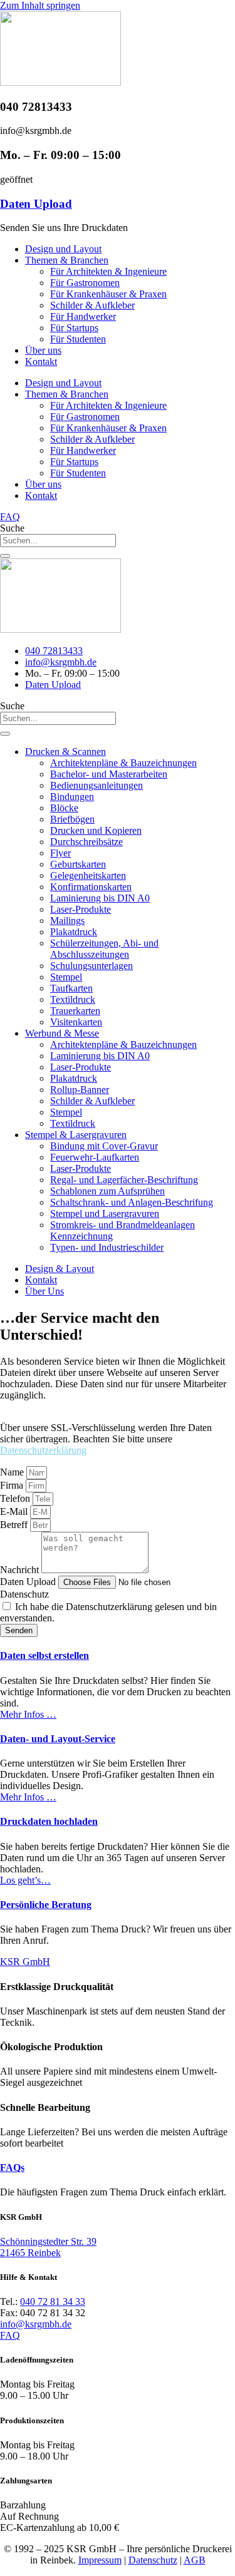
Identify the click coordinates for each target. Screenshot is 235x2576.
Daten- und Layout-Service (58, 1739)
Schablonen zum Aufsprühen (107, 1191)
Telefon (16, 1498)
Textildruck (73, 999)
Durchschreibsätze (86, 842)
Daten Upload (36, 204)
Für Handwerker (83, 316)
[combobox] (58, 541)
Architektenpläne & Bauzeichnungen (123, 763)
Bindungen (72, 797)
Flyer (60, 853)
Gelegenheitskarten (88, 875)
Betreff (15, 1525)
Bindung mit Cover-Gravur (104, 1146)
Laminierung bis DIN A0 (100, 898)
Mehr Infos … (28, 1714)
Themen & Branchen (67, 260)
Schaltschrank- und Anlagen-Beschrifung (132, 1202)
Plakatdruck (74, 932)
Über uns (43, 350)
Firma (13, 1485)
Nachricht (21, 1570)
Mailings (67, 921)
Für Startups (74, 328)
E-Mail (15, 1511)
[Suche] (5, 556)
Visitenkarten (76, 1022)
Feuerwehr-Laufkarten (95, 1157)
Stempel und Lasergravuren (105, 1214)
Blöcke (64, 808)
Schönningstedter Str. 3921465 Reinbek (48, 2247)
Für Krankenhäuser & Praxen (108, 294)
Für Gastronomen (85, 283)
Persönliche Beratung (46, 1905)
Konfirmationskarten (91, 887)
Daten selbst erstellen (44, 1655)
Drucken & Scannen (65, 752)
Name (13, 1472)
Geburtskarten (78, 864)
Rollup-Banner (80, 1090)
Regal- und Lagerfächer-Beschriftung (124, 1180)
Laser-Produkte (81, 909)
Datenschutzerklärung (43, 1450)
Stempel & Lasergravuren (76, 1135)
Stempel (66, 977)
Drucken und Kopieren (96, 830)
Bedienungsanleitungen (97, 785)
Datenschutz (24, 1594)
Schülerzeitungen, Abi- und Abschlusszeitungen (104, 949)
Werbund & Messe (62, 1033)
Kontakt (41, 362)
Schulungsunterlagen (91, 966)
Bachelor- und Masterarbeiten (109, 774)
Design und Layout (63, 249)
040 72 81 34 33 (53, 2301)
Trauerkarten (75, 1011)
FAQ (10, 2335)
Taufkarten (71, 988)
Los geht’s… (25, 1880)
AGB (195, 2560)
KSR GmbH (25, 1962)
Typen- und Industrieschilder (107, 1247)
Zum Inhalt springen (40, 5)
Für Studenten (78, 339)
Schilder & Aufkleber (92, 305)
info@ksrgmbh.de (36, 2324)
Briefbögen (72, 819)
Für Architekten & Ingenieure (108, 271)
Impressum (100, 2560)
